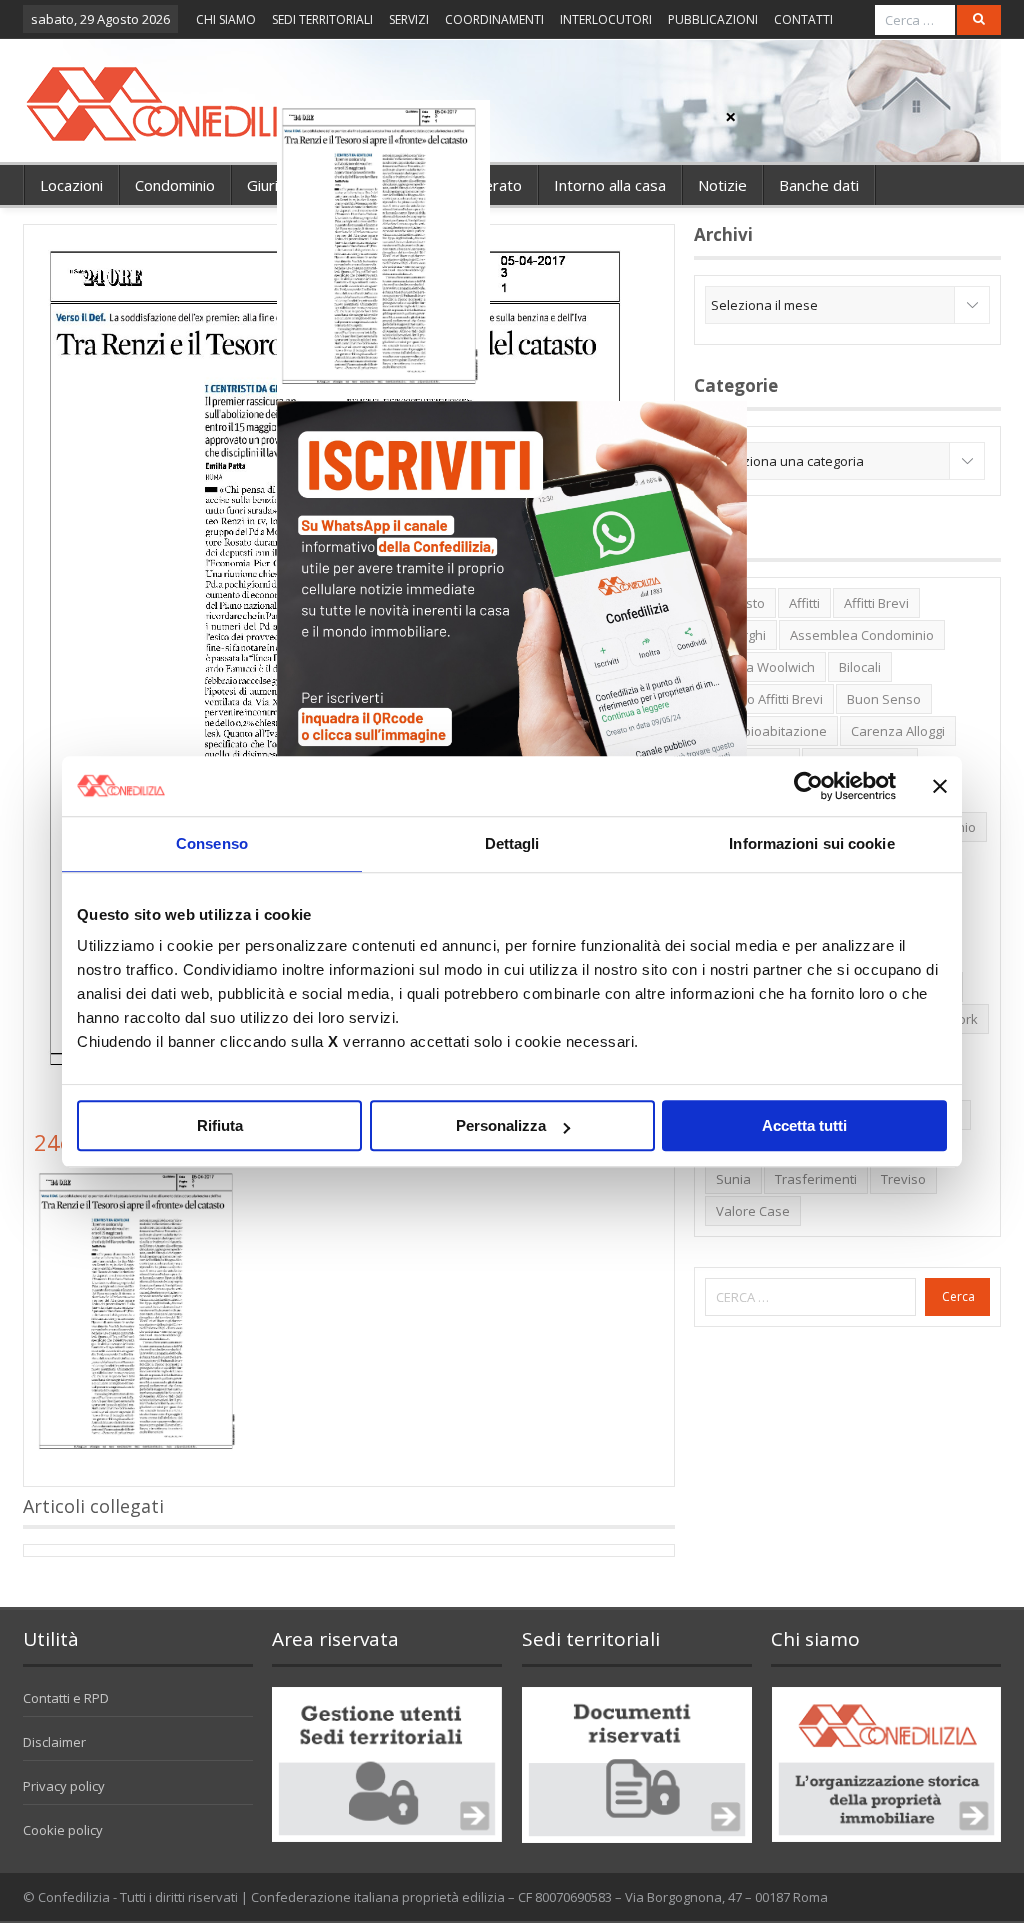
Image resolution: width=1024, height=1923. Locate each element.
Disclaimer (54, 1742)
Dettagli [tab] (512, 843)
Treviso (903, 1179)
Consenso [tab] (212, 843)
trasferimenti (816, 1179)
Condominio (175, 185)
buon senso (884, 699)
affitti (804, 603)
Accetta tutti (804, 1125)
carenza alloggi (898, 731)
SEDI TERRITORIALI (322, 19)
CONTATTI (803, 19)
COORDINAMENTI (494, 19)
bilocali (860, 667)
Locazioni (71, 185)
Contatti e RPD (66, 1698)
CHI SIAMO (226, 19)
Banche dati (819, 185)
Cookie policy (63, 1830)
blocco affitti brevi (769, 699)
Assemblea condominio (862, 635)
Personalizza (501, 1125)
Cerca (958, 1296)
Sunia (733, 1179)
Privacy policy (64, 1786)
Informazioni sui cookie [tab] (811, 843)
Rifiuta (220, 1125)
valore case (753, 1211)
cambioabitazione (771, 731)
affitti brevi (876, 603)
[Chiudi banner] (940, 786)
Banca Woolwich (765, 667)
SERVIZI (409, 19)
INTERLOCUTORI (606, 19)
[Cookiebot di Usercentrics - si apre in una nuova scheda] (808, 786)
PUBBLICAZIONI (713, 19)
